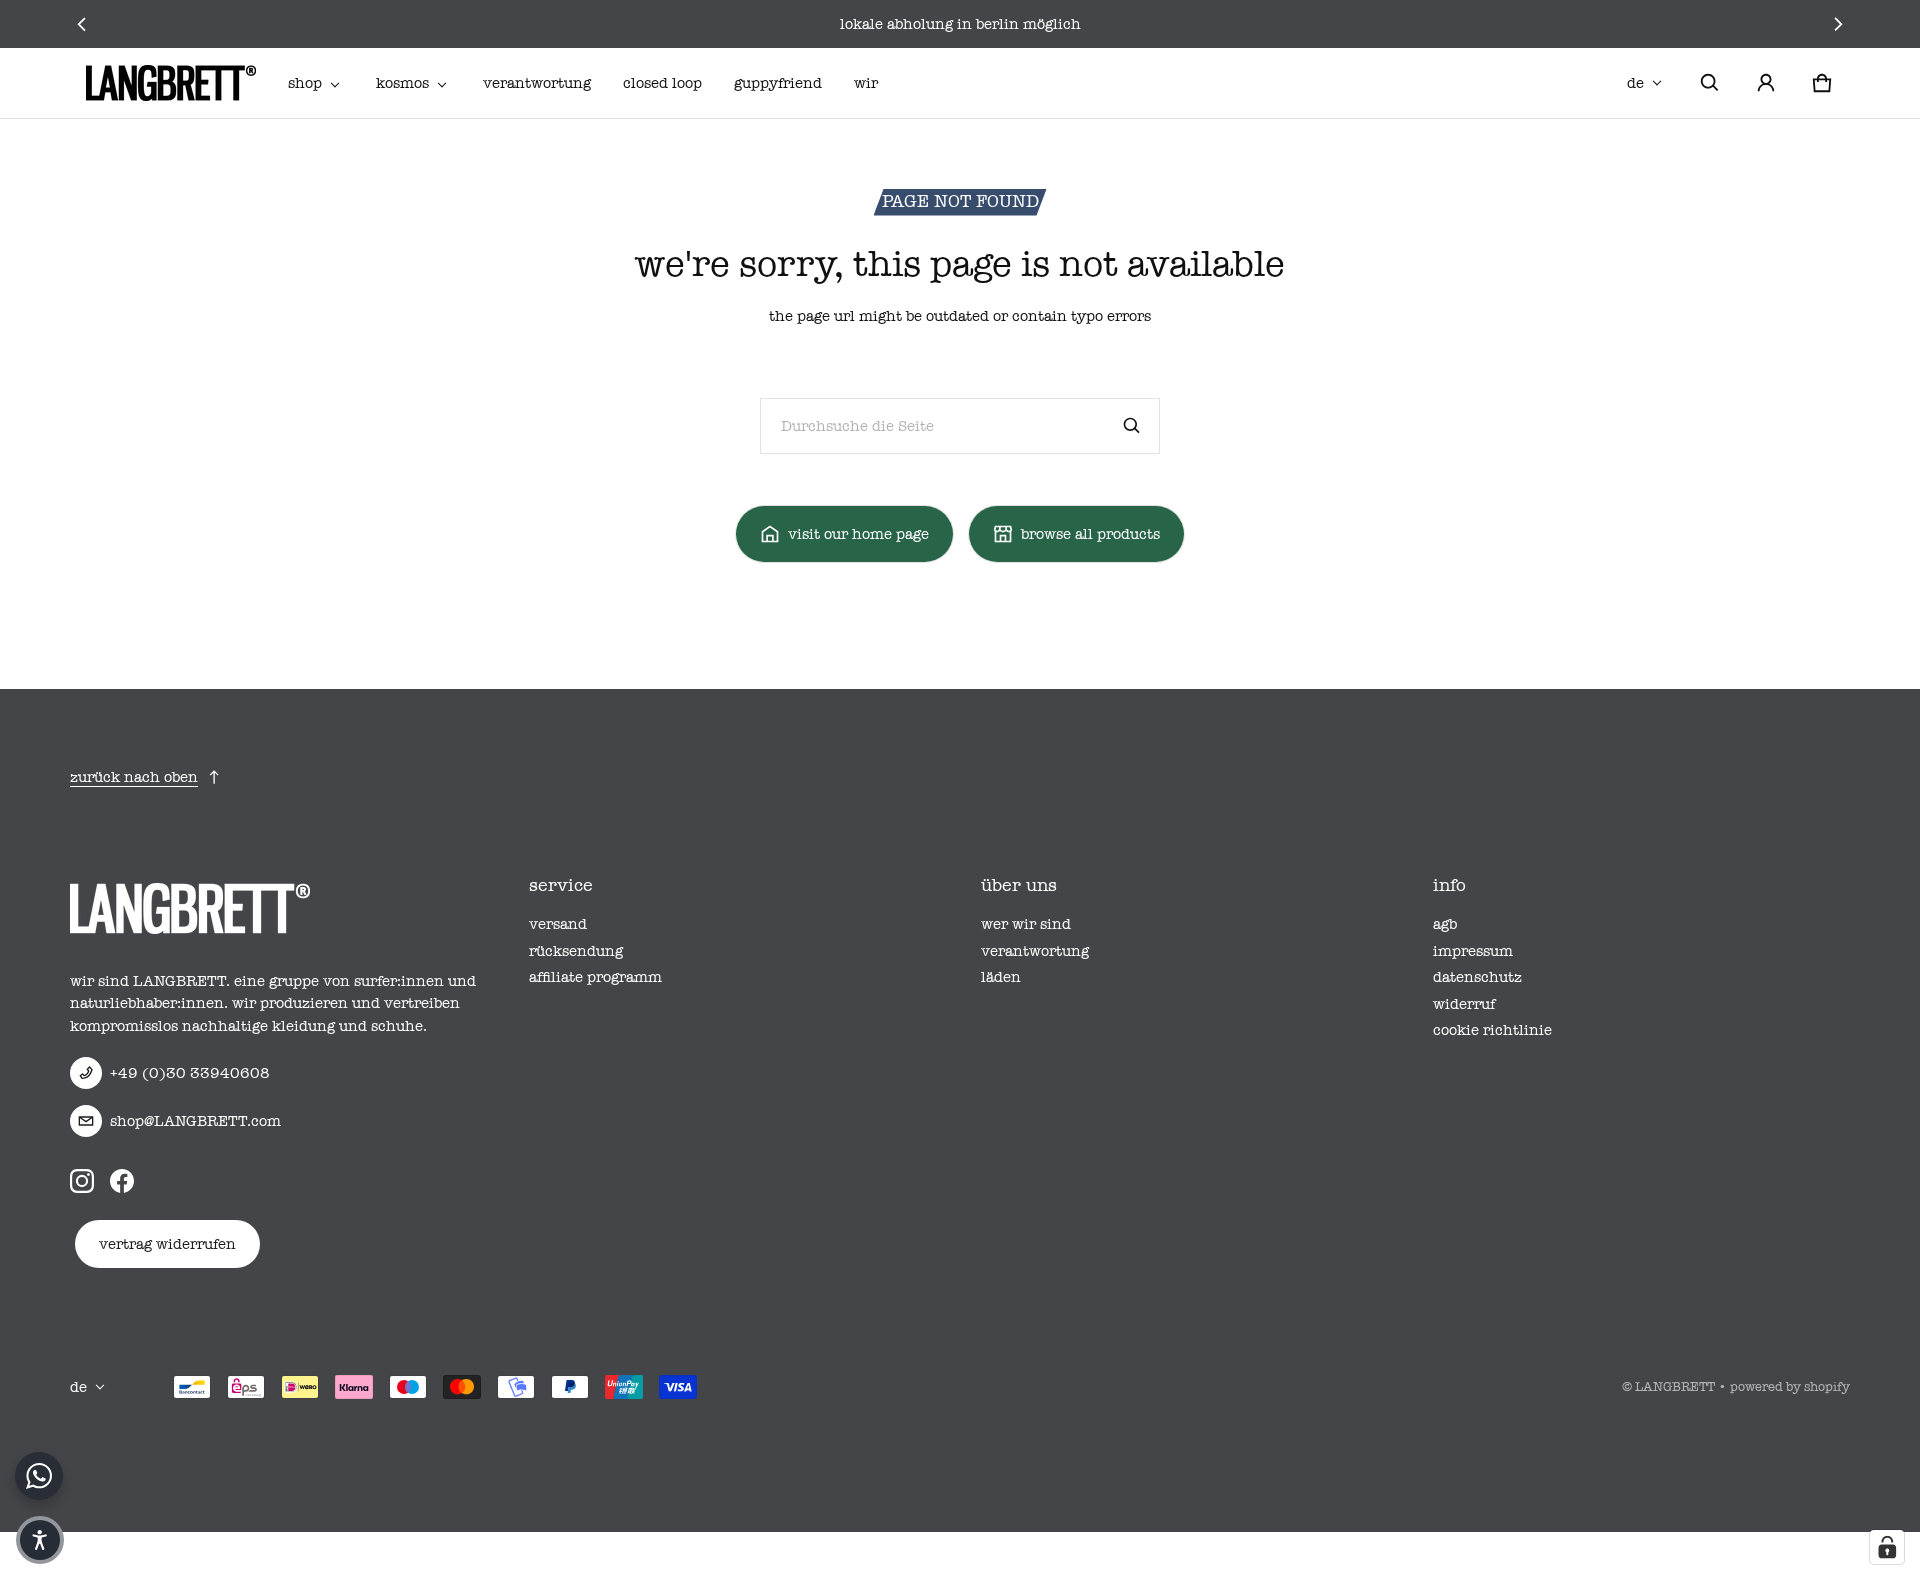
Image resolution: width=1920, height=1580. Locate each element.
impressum (1473, 951)
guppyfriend (778, 83)
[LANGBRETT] (171, 83)
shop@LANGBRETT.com (195, 1121)
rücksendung (576, 951)
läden (1001, 977)
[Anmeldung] (1766, 83)
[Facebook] (122, 1181)
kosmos (402, 83)
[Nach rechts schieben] (1838, 24)
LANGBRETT (1675, 1386)
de (1635, 83)
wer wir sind (1026, 924)
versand (558, 924)
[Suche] (1132, 426)
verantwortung (537, 83)
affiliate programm (595, 977)
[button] (1710, 83)
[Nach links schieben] (81, 24)
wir (866, 83)
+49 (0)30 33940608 (190, 1073)
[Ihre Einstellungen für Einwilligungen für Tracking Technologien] (1887, 1547)
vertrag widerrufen (167, 1244)
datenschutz (1477, 977)
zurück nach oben (134, 777)
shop (305, 83)
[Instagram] (82, 1181)
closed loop (662, 83)
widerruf (1464, 1004)
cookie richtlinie (1492, 1030)
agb (1445, 924)
